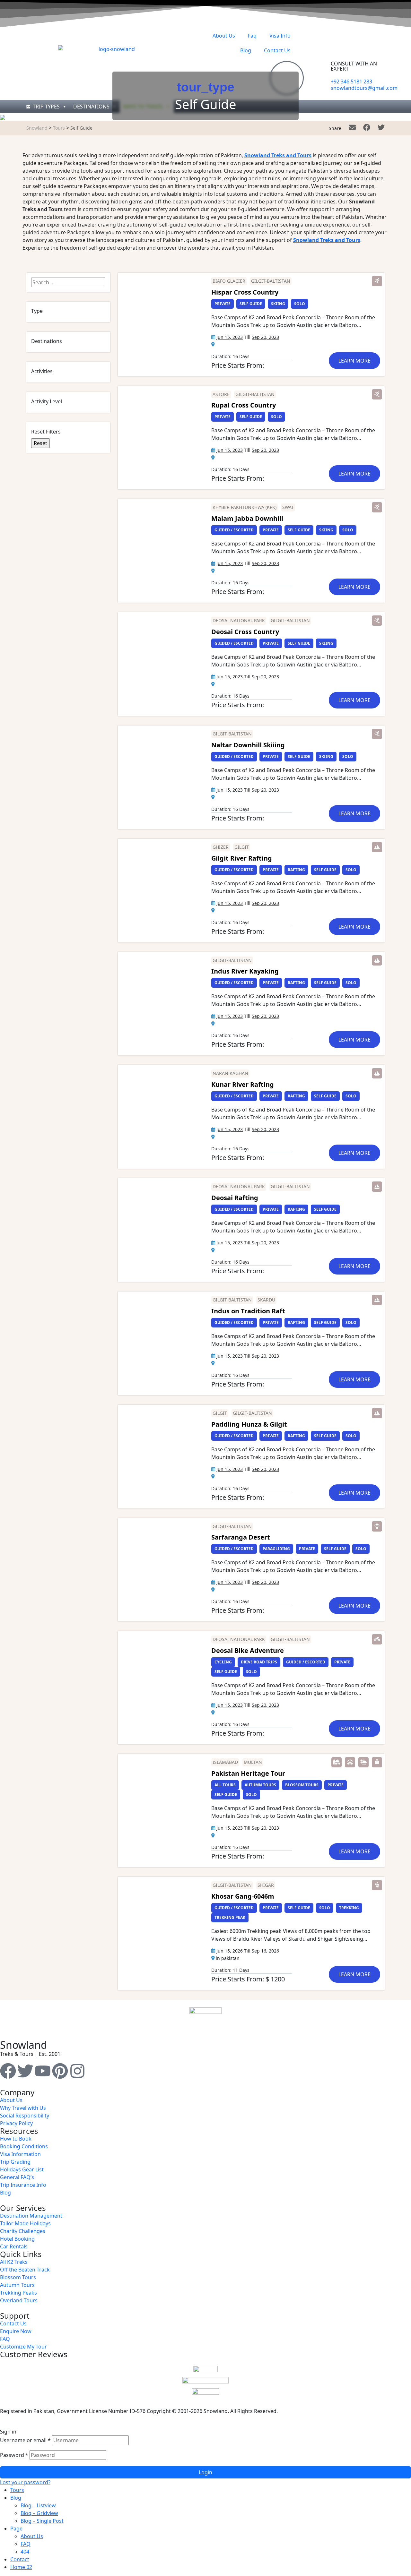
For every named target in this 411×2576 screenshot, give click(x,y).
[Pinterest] (60, 2071)
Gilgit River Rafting (242, 858)
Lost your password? (25, 2482)
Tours (17, 2490)
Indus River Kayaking (245, 971)
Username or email (25, 2440)
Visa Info (280, 36)
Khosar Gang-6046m (243, 1896)
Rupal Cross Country (244, 405)
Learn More (354, 361)
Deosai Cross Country (245, 632)
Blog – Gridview (39, 2513)
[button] (377, 281)
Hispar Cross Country (245, 292)
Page (16, 2529)
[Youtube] (43, 2071)
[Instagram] (77, 2071)
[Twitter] (25, 2071)
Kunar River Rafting (243, 1084)
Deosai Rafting (235, 1198)
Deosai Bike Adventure (248, 1650)
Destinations (91, 107)
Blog (246, 50)
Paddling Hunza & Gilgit (249, 1424)
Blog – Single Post (42, 2521)
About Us (224, 36)
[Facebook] (8, 2071)
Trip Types (46, 107)
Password (14, 2455)
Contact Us (277, 50)
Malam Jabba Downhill (247, 518)
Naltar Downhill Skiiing (248, 745)
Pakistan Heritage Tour (248, 1773)
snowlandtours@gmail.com (364, 88)
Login (205, 2472)
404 (25, 2552)
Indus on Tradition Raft (248, 1311)
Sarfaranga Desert (241, 1537)
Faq (252, 36)
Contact (20, 2559)
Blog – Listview (38, 2505)
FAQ (26, 2544)
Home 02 (21, 2567)
